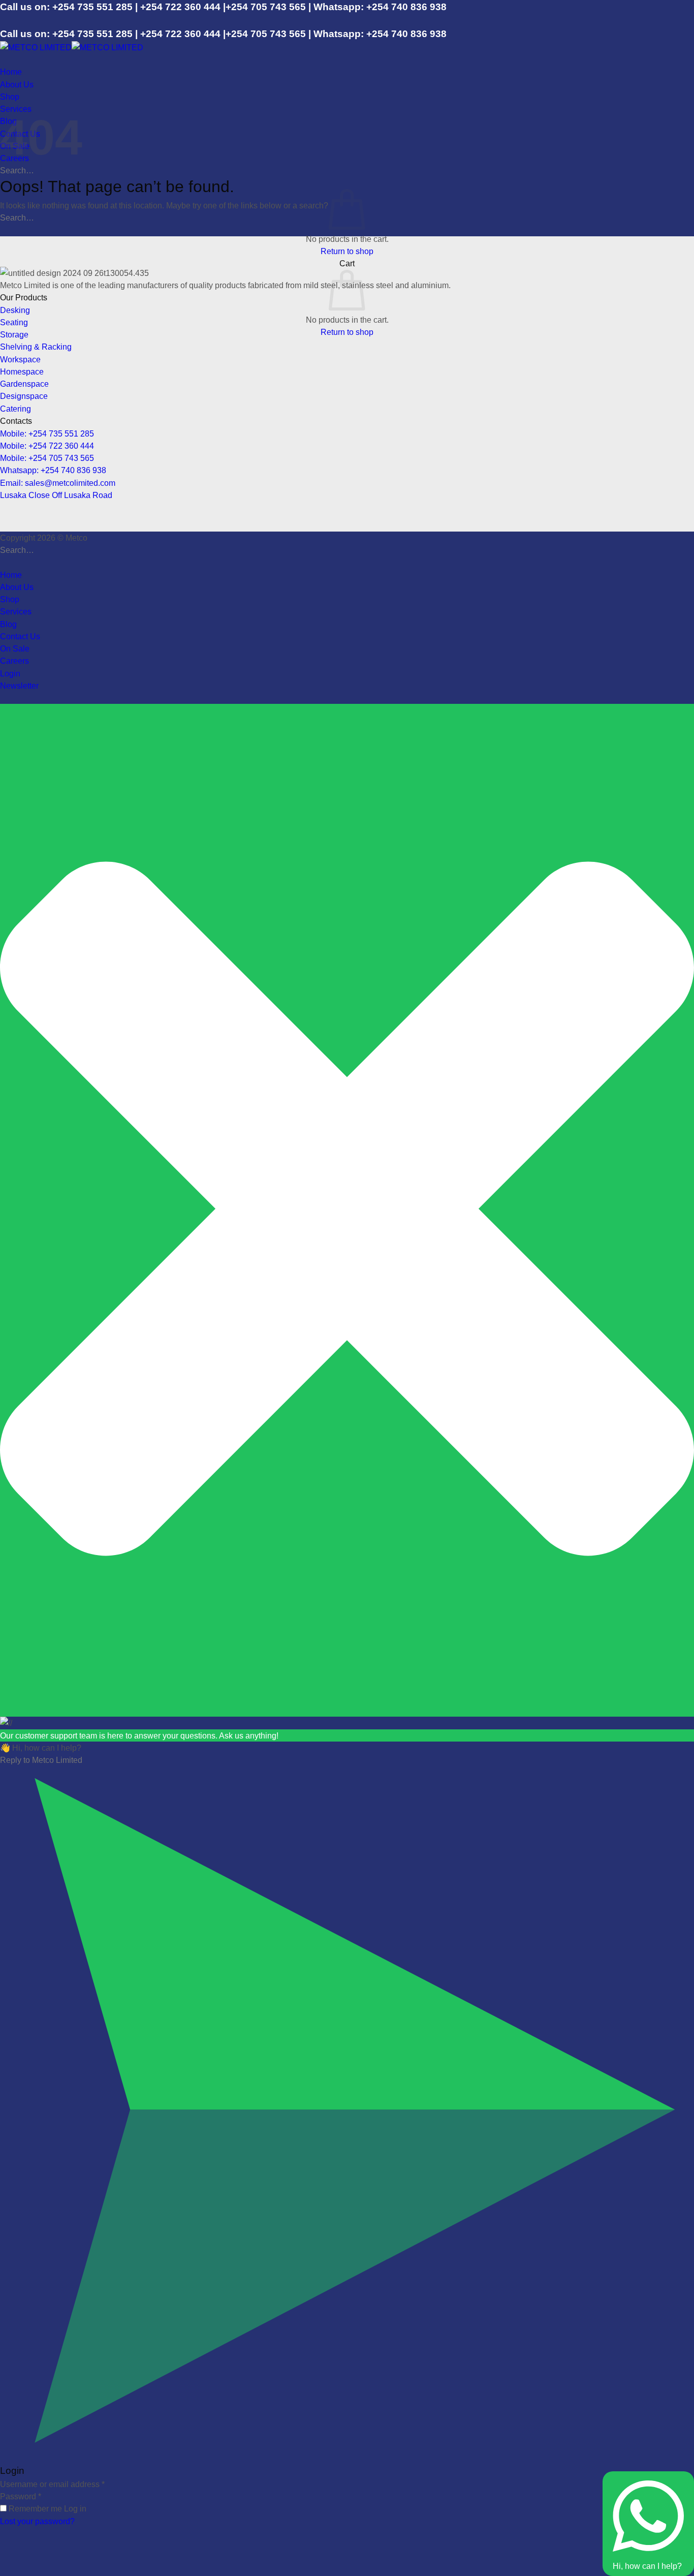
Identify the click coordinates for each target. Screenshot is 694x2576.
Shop (10, 97)
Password (21, 2496)
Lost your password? (37, 2521)
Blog (8, 624)
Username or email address (52, 2484)
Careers (14, 661)
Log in (75, 2508)
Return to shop (347, 251)
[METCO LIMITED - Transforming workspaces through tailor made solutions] (72, 47)
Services (16, 611)
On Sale (15, 648)
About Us (17, 84)
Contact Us (20, 636)
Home (11, 72)
